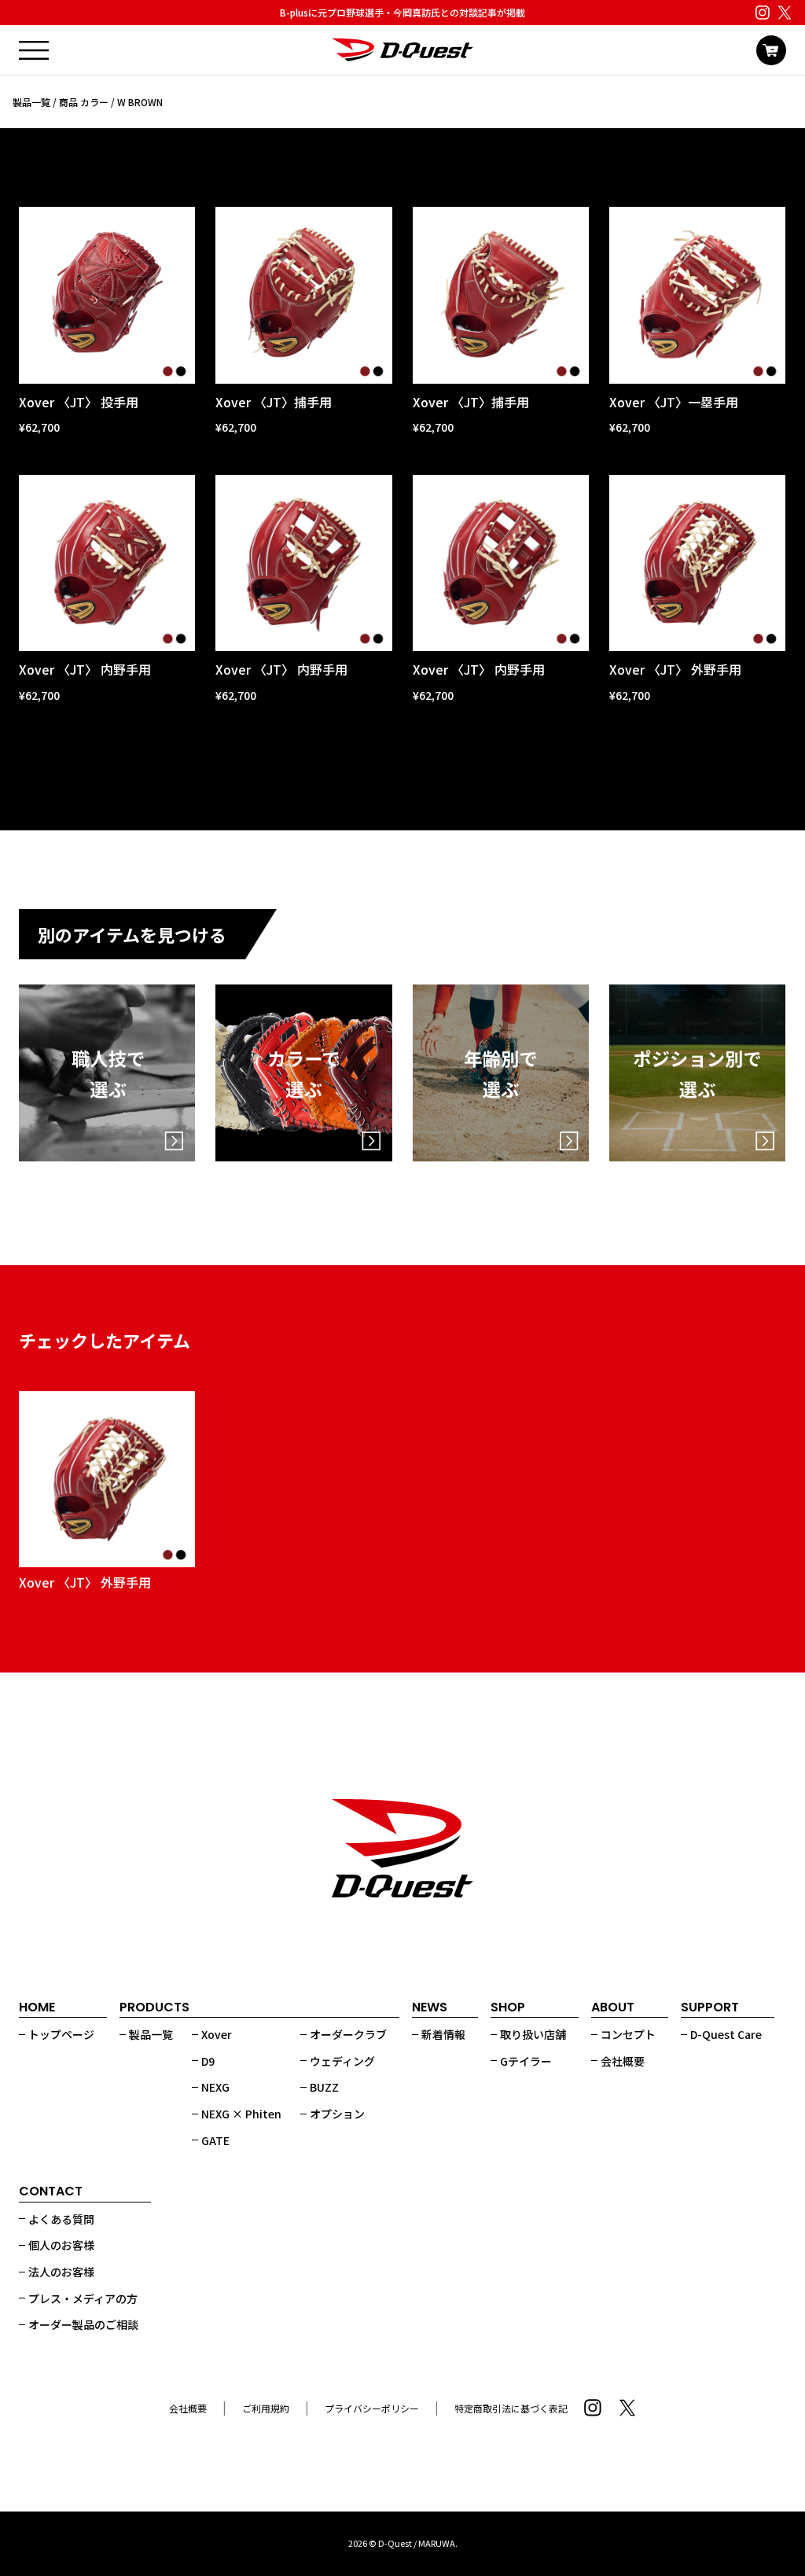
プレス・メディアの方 (83, 2298)
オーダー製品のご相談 (83, 2324)
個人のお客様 (61, 2245)
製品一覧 (31, 102)
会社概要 (623, 2061)
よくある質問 (61, 2219)
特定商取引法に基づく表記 (511, 2408)
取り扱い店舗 (533, 2034)
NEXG (215, 2087)
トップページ (61, 2034)
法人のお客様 (61, 2272)
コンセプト (628, 2034)
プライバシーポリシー (372, 2408)
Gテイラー (526, 2061)
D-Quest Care (726, 2034)
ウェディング (342, 2061)
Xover (217, 2034)
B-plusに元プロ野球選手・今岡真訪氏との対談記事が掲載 (402, 12)
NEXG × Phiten (241, 2114)
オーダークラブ (348, 2034)
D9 (208, 2061)
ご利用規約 (266, 2408)
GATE (215, 2140)
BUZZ (324, 2087)
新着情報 (443, 2034)
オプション (337, 2114)
